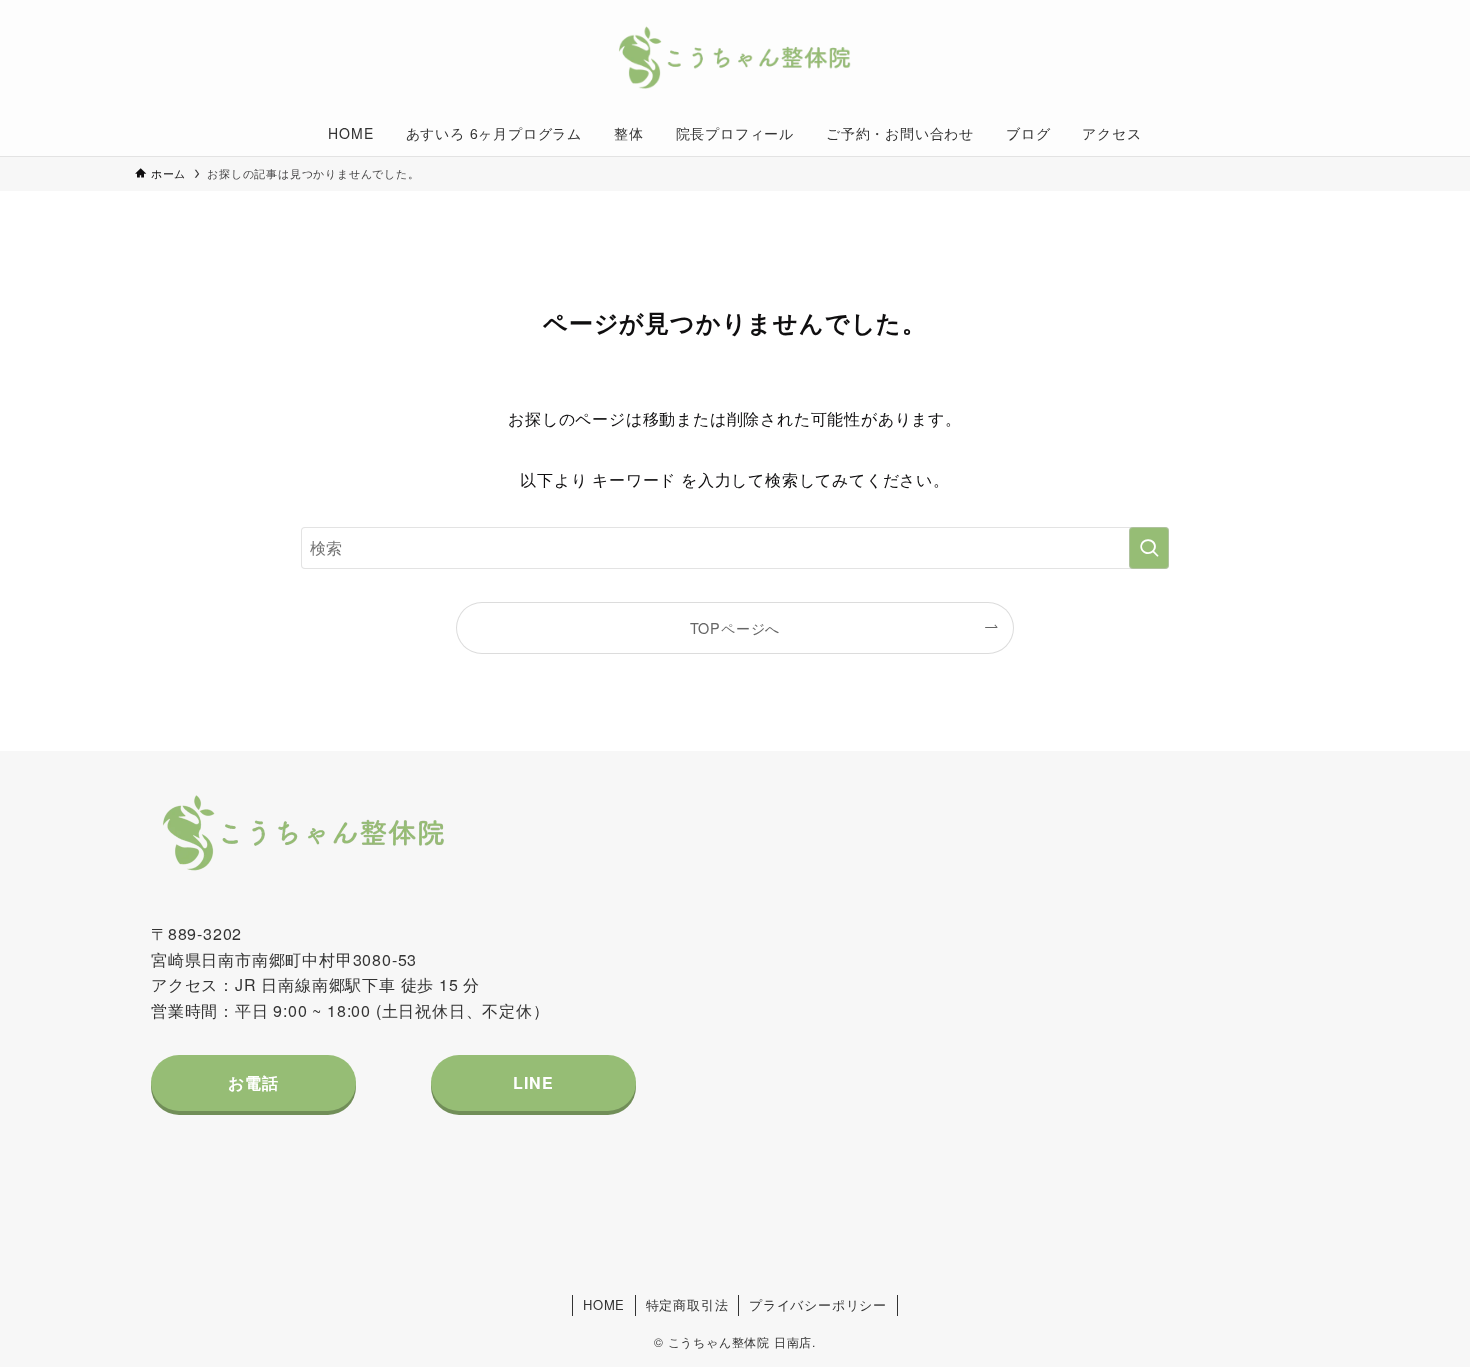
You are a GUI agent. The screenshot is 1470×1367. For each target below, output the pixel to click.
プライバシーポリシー (818, 1304)
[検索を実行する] (1149, 548)
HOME (604, 1304)
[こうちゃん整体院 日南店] (735, 59)
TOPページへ (735, 627)
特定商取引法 (687, 1304)
